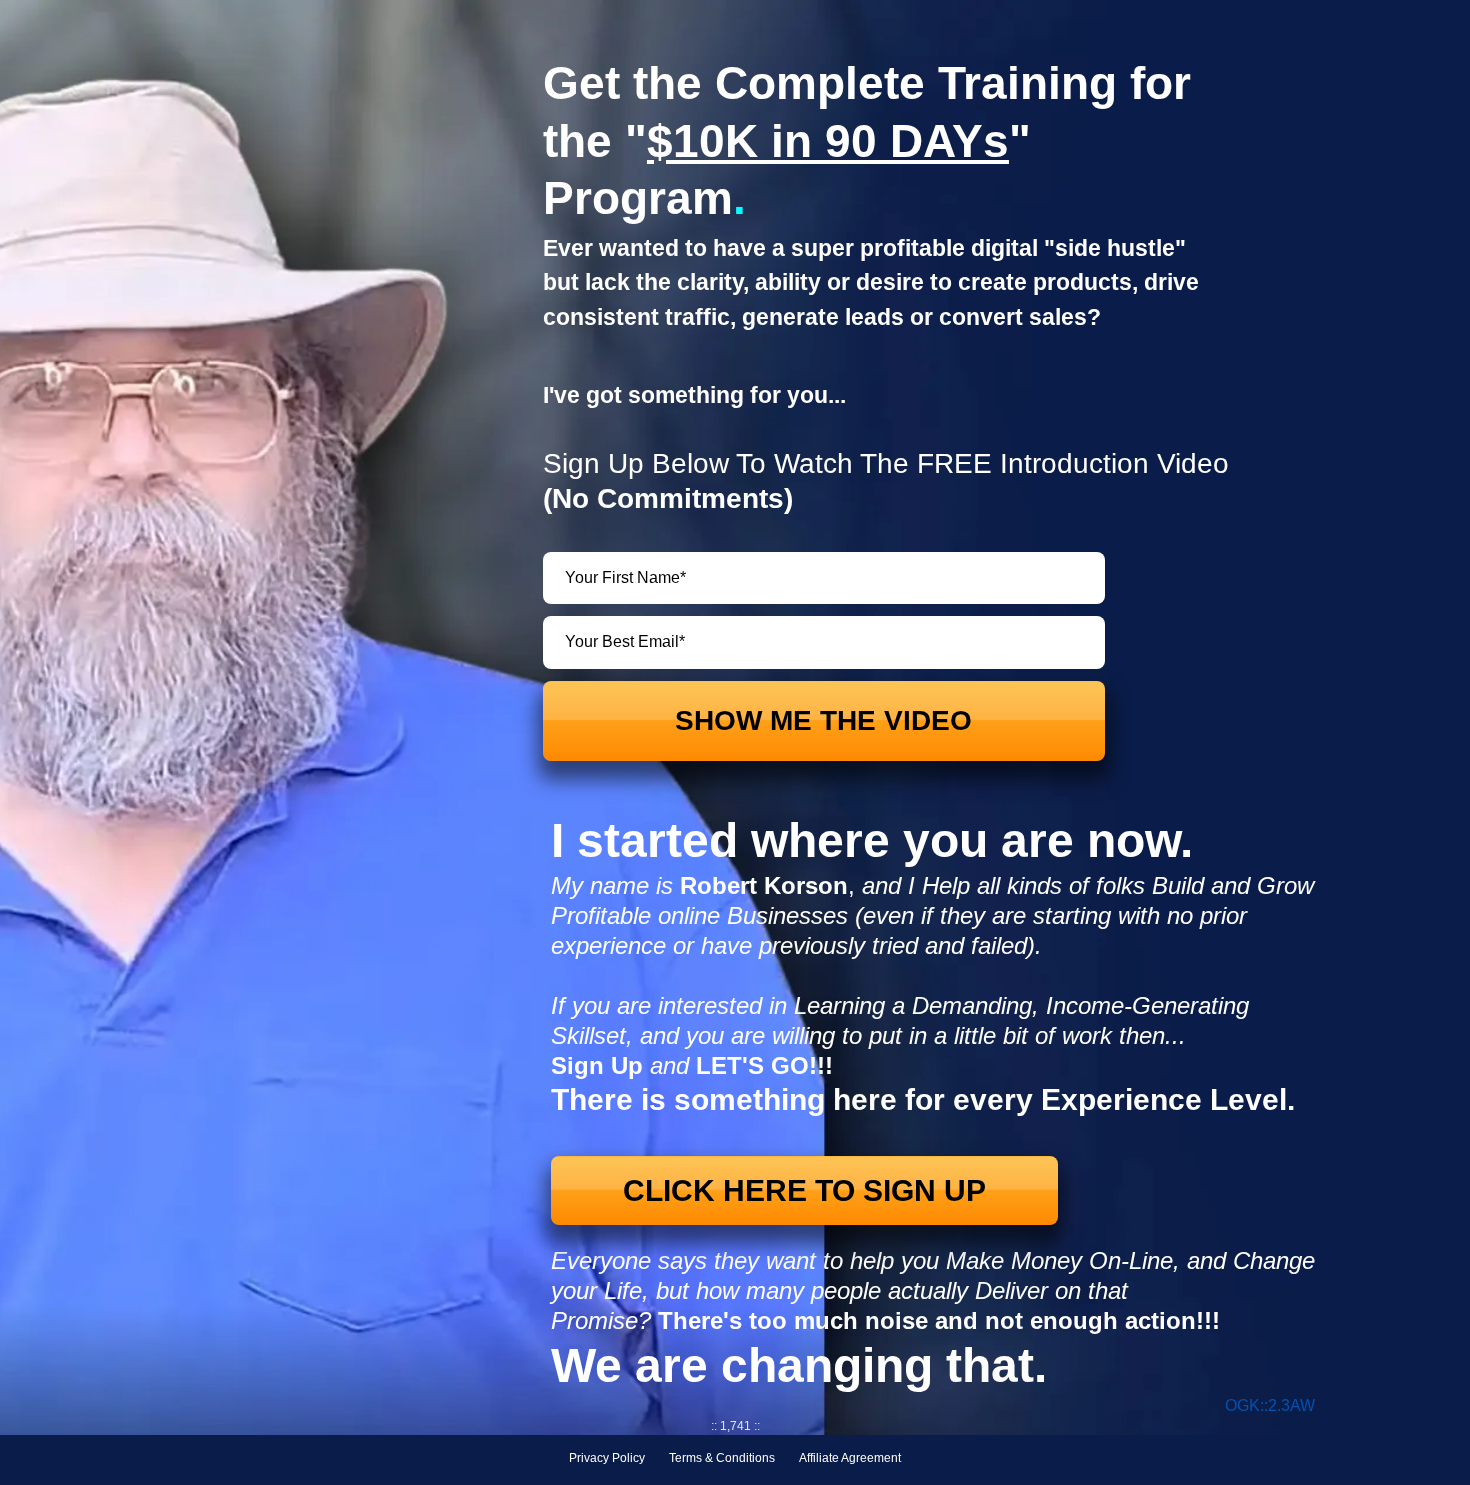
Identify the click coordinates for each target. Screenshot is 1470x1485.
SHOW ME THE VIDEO (823, 720)
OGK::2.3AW (1270, 1405)
